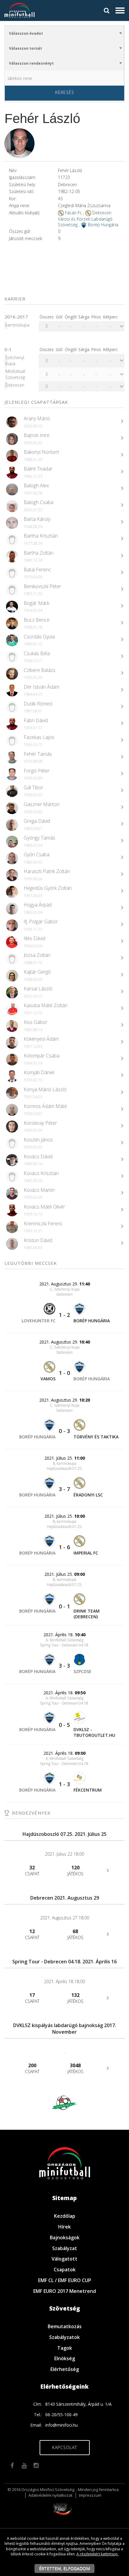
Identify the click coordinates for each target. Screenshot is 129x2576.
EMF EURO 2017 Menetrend (65, 2291)
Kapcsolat (65, 2447)
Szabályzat (65, 2248)
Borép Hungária (103, 225)
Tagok (65, 2348)
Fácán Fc (73, 213)
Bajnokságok (65, 2238)
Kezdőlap (65, 2216)
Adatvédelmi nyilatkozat (50, 2495)
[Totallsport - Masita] (68, 2102)
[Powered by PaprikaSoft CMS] (64, 2508)
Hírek (64, 2227)
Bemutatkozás (65, 2326)
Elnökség (65, 2358)
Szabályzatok (64, 2337)
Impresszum (90, 2495)
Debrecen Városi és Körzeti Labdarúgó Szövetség (85, 219)
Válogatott (64, 2259)
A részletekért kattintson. (97, 2554)
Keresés (65, 92)
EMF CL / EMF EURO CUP (65, 2280)
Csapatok (65, 2270)
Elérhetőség (65, 2369)
